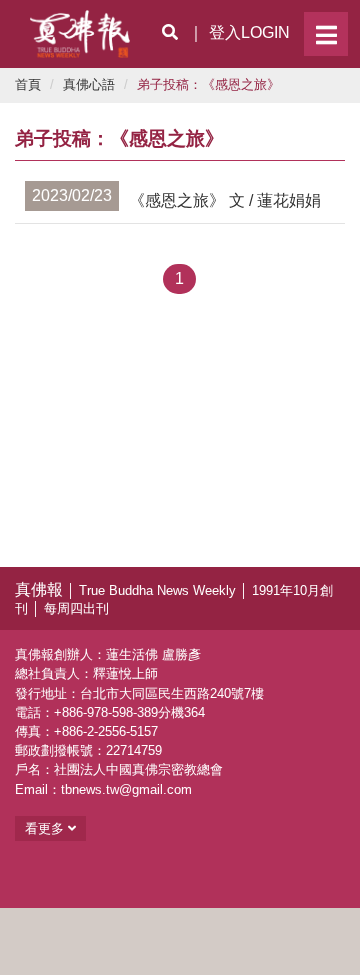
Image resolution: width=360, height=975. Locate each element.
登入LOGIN (249, 32)
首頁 (28, 84)
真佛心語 (89, 84)
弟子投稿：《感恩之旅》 (208, 84)
